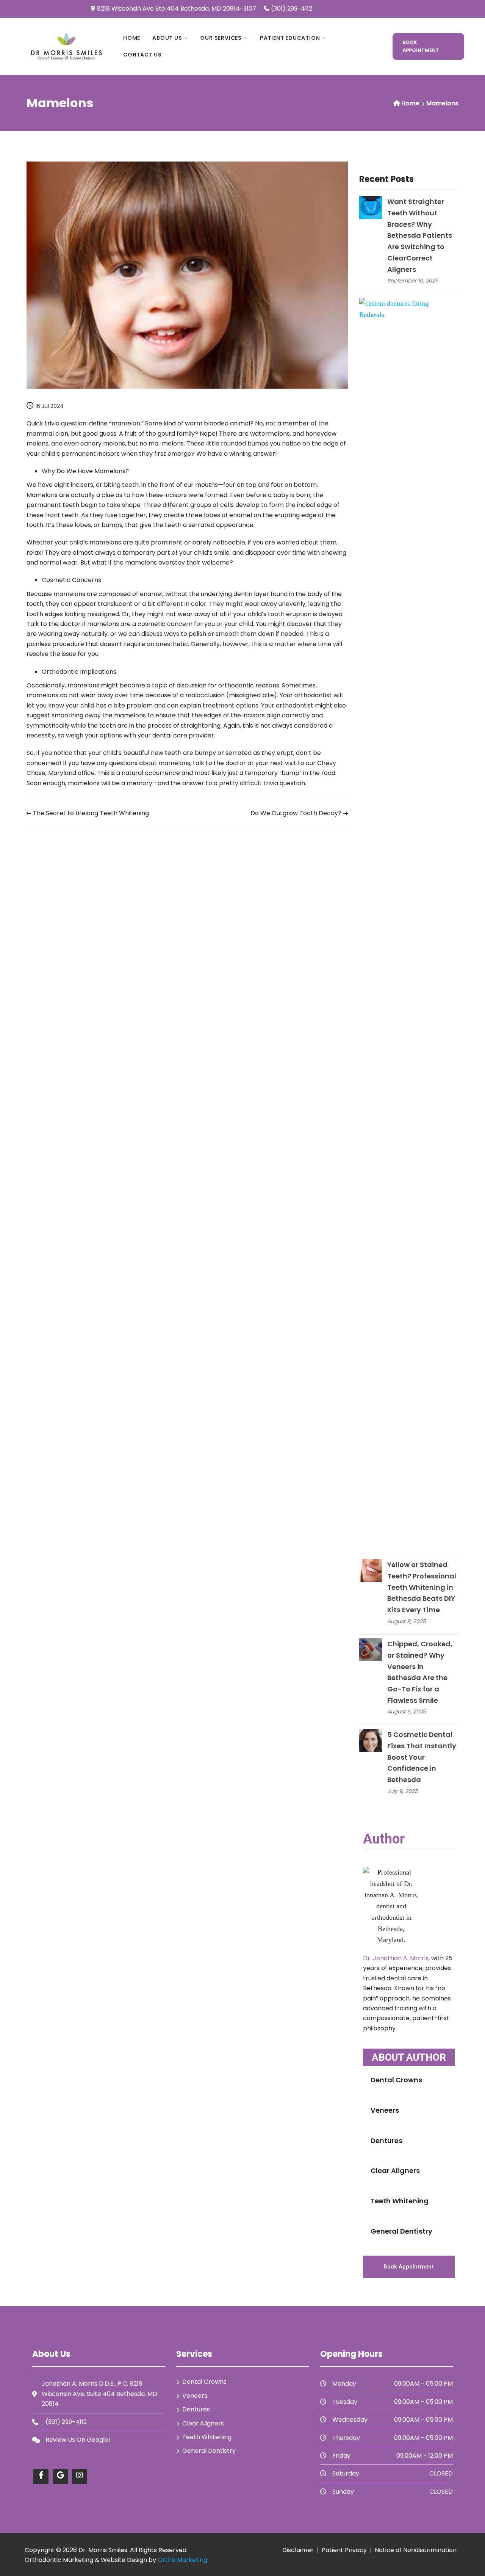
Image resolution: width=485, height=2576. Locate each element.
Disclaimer (298, 2550)
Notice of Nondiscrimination (416, 2550)
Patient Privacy (344, 2550)
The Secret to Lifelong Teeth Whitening (91, 813)
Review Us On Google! (78, 2440)
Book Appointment (421, 46)
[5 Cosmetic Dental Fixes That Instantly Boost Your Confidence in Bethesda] (371, 1740)
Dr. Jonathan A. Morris (396, 1958)
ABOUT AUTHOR (409, 2057)
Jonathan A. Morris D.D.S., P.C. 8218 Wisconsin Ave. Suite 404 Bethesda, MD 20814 (99, 2394)
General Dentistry (401, 2231)
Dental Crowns (396, 2080)
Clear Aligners (395, 2170)
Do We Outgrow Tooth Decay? (296, 813)
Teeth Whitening (400, 2201)
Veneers (385, 2110)
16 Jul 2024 (49, 406)
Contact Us (142, 55)
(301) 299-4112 (292, 9)
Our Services (221, 38)
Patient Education (290, 38)
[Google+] (60, 2477)
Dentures (386, 2141)
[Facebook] (41, 2477)
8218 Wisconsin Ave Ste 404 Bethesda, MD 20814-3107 (177, 9)
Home (132, 38)
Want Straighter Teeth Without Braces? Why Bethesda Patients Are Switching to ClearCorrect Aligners (420, 235)
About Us (167, 38)
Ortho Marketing (182, 2560)
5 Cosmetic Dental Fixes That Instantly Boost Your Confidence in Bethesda (422, 1757)
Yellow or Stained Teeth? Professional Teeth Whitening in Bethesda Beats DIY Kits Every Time (422, 1587)
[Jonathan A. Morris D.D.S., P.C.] (67, 46)
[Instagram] (80, 2477)
